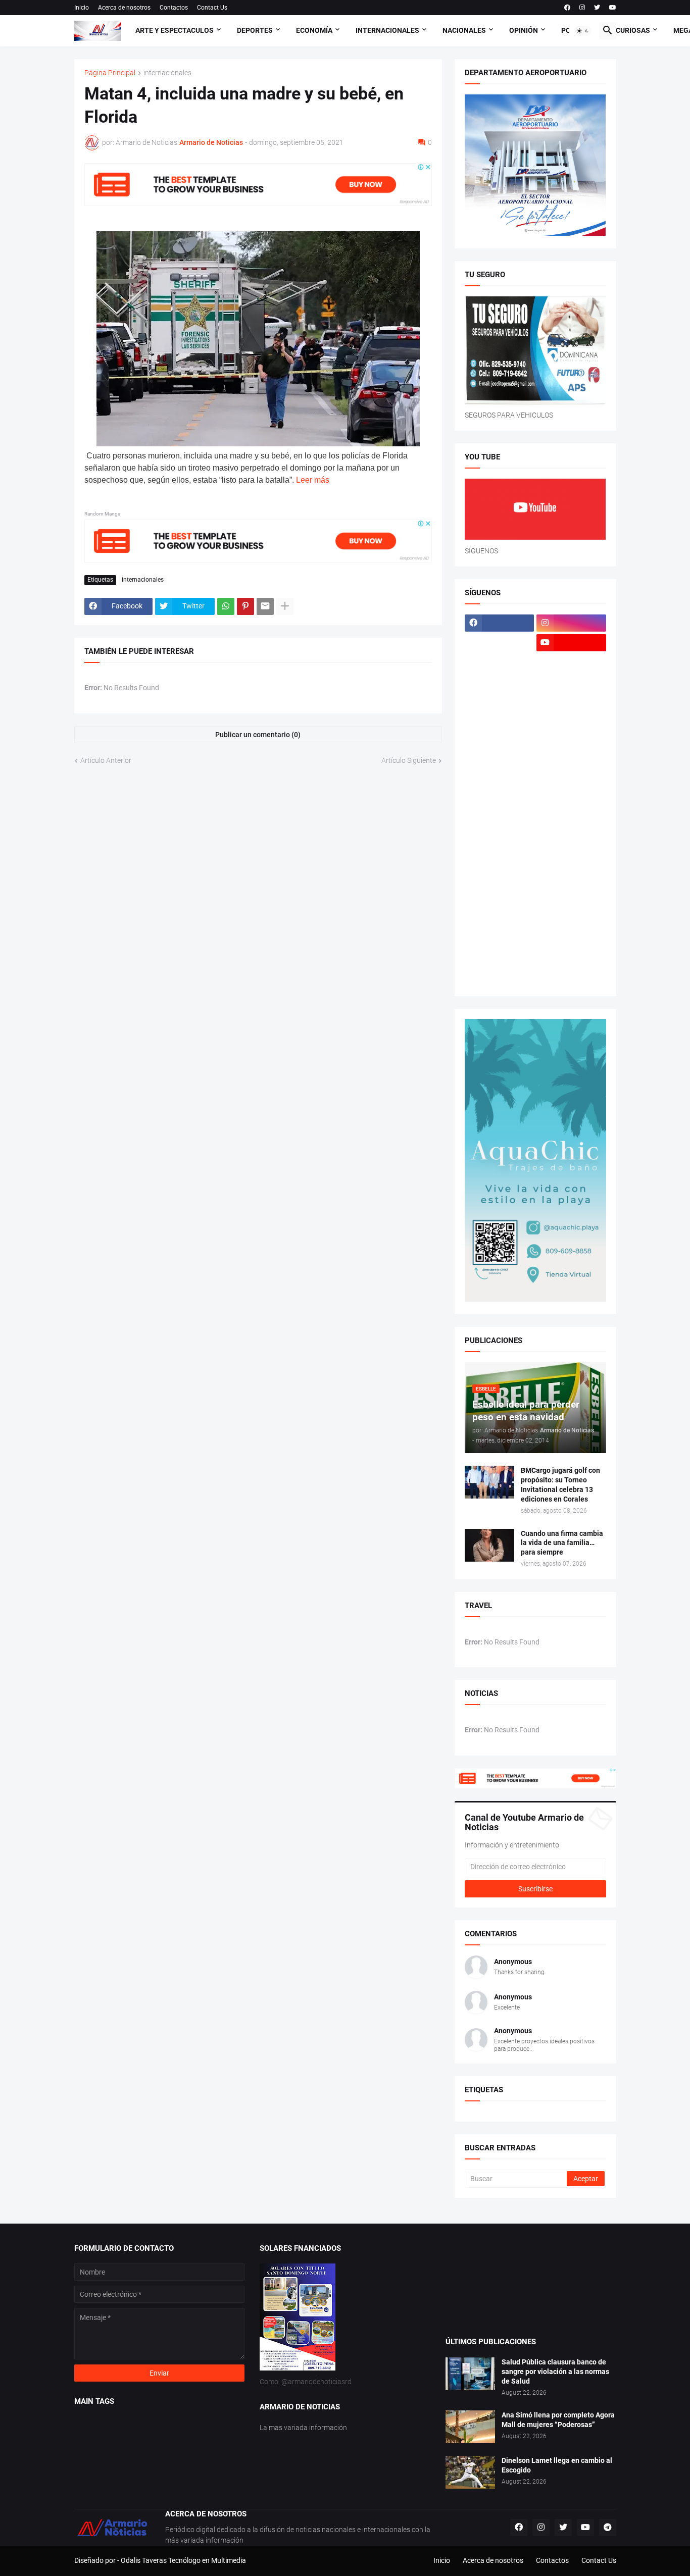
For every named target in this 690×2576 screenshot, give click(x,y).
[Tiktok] (500, 662)
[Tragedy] (500, 958)
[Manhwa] (500, 761)
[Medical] (571, 800)
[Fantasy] (571, 662)
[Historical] (500, 702)
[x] (500, 643)
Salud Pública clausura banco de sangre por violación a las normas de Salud (555, 2372)
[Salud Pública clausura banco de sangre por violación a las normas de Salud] (470, 2374)
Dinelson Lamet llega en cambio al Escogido (557, 2465)
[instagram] (582, 8)
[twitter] (597, 8)
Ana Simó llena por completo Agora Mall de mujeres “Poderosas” (558, 2420)
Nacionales (464, 30)
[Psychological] (571, 840)
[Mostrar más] (285, 606)
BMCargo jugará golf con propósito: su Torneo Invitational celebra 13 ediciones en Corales (560, 1485)
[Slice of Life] (500, 918)
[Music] (571, 820)
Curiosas (633, 30)
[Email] (265, 606)
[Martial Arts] (571, 761)
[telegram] (608, 2528)
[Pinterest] (245, 606)
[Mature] (500, 781)
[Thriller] (571, 938)
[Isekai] (500, 722)
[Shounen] (571, 899)
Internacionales (387, 30)
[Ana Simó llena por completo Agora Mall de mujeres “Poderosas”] (470, 2427)
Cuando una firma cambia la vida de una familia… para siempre (562, 1543)
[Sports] (571, 918)
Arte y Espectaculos (175, 30)
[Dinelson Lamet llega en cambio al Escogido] (470, 2472)
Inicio (82, 8)
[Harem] (571, 682)
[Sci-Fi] (500, 879)
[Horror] (571, 702)
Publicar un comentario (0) (258, 735)
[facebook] (567, 8)
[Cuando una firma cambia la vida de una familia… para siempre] (489, 1545)
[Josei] (571, 722)
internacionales (167, 73)
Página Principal (110, 73)
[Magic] (500, 741)
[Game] (500, 682)
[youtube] (613, 8)
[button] (583, 31)
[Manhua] (571, 741)
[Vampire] (571, 958)
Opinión (524, 30)
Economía (314, 30)
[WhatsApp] (226, 606)
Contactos (174, 8)
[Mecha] (571, 781)
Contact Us (212, 8)
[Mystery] (500, 840)
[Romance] (500, 859)
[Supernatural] (500, 938)
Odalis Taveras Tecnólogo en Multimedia (183, 2560)
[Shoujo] (500, 899)
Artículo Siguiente (409, 760)
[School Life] (571, 859)
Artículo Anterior (106, 760)
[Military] (500, 820)
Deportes (255, 30)
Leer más (313, 480)
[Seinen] (571, 879)
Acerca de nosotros (124, 8)
